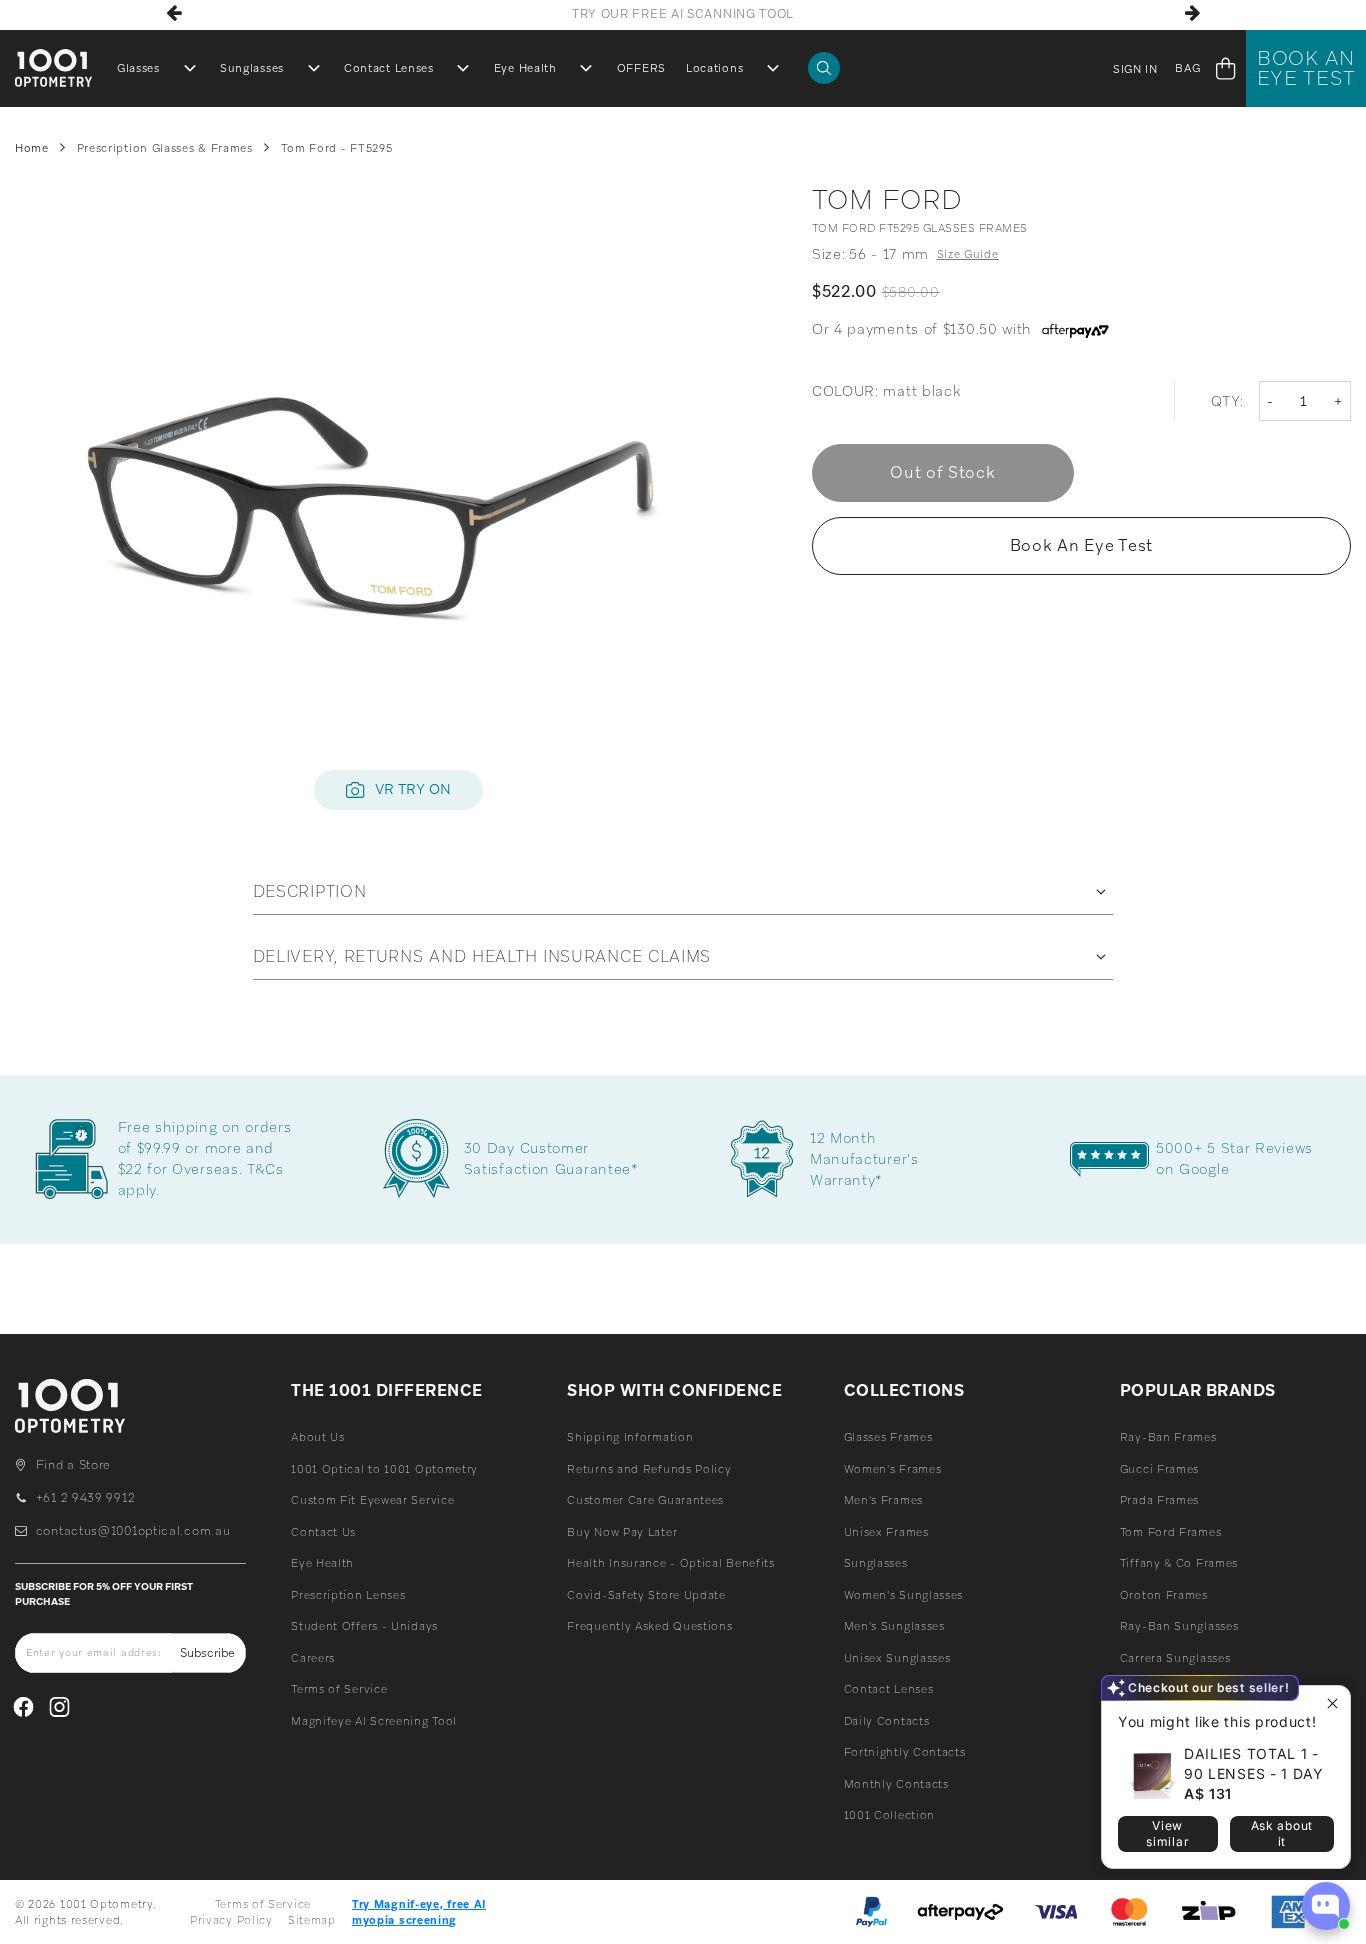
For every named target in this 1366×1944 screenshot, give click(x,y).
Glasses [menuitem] (138, 68)
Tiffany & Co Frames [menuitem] (1179, 1563)
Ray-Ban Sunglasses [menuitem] (1179, 1626)
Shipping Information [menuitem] (630, 1437)
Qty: (1227, 401)
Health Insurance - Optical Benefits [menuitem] (671, 1563)
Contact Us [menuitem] (323, 1532)
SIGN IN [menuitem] (1135, 69)
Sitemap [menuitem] (312, 1920)
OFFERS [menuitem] (641, 68)
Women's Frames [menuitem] (893, 1469)
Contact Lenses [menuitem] (389, 68)
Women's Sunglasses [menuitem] (904, 1595)
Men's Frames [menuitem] (883, 1500)
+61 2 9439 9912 (85, 1498)
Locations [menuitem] (714, 68)
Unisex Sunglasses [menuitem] (897, 1658)
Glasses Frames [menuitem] (888, 1437)
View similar (1167, 1833)
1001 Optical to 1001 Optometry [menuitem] (384, 1469)
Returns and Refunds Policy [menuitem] (649, 1469)
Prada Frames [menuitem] (1159, 1500)
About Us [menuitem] (318, 1437)
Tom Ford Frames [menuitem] (1171, 1532)
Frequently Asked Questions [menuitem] (649, 1626)
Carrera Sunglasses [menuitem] (1175, 1658)
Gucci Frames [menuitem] (1159, 1469)
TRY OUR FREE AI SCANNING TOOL (683, 14)
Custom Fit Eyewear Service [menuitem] (372, 1500)
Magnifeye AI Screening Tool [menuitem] (374, 1721)
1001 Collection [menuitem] (890, 1815)
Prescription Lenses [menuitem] (348, 1595)
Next (1192, 13)
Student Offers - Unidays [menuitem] (364, 1626)
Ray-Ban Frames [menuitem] (1168, 1437)
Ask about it (1282, 1833)
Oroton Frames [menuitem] (1164, 1595)
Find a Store (73, 1465)
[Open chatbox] (1326, 1906)
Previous (174, 13)
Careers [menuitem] (313, 1658)
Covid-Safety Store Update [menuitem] (646, 1595)
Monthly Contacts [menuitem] (896, 1784)
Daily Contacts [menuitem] (887, 1721)
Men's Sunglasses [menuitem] (894, 1626)
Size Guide (968, 254)
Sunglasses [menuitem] (252, 68)
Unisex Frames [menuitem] (886, 1532)
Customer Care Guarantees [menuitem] (645, 1500)
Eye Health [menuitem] (525, 68)
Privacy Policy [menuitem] (231, 1920)
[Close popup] (1332, 1703)
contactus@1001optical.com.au (133, 1531)
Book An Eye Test (1306, 68)
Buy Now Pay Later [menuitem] (622, 1532)
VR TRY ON (413, 789)
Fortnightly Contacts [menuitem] (905, 1752)
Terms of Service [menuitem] (339, 1689)
